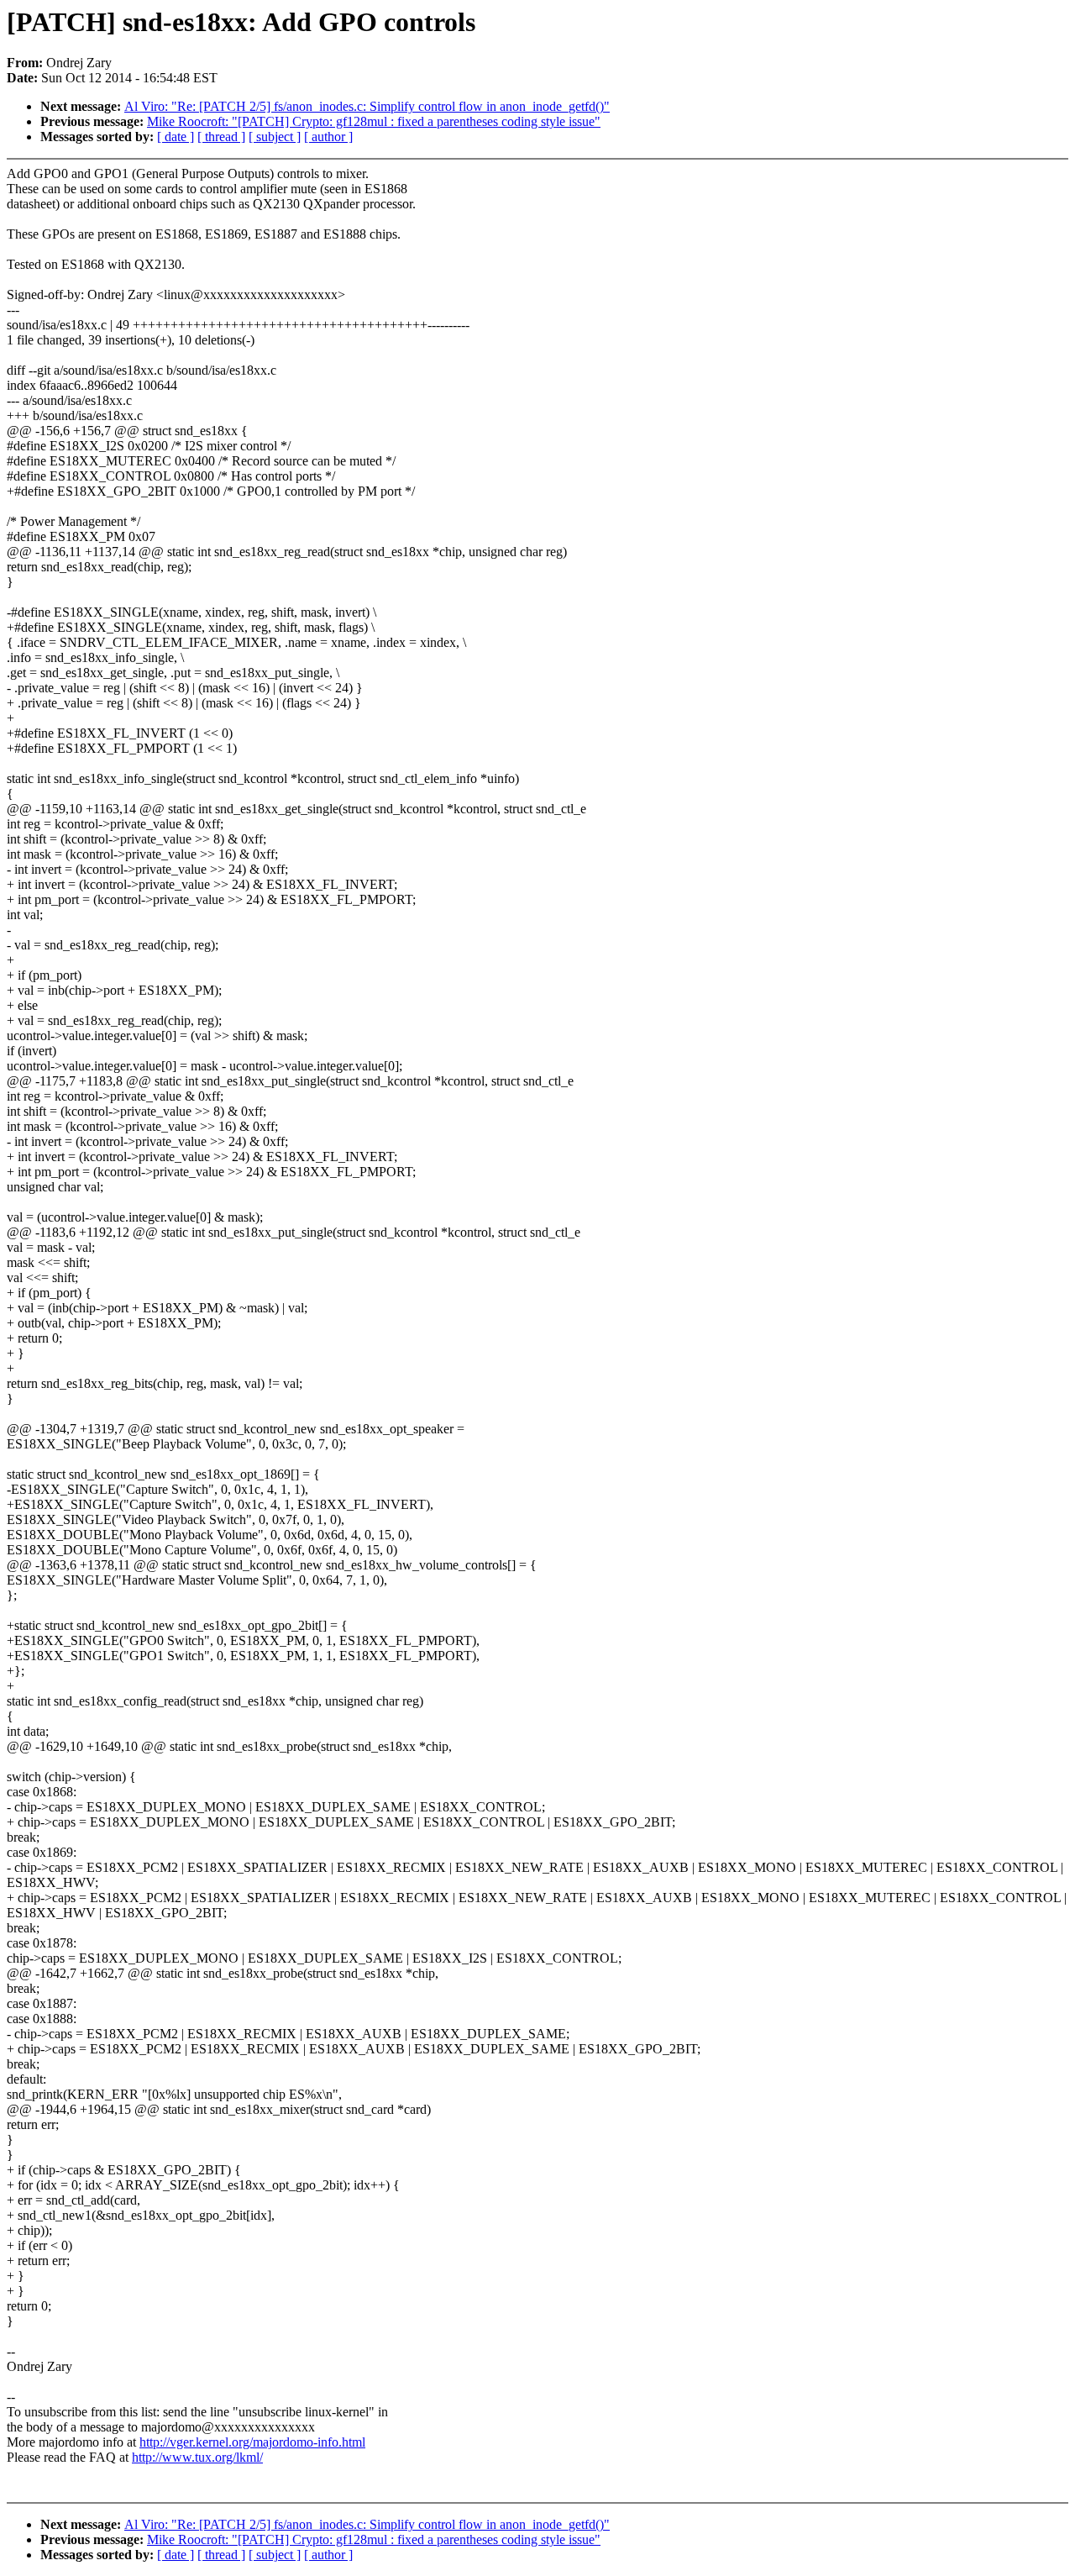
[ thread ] (221, 137)
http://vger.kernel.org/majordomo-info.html (252, 2442)
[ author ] (328, 137)
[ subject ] (275, 137)
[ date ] (176, 137)
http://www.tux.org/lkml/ (197, 2457)
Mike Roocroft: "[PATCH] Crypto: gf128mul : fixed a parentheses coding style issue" (374, 121)
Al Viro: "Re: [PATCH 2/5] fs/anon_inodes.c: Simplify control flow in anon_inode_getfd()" (367, 106)
